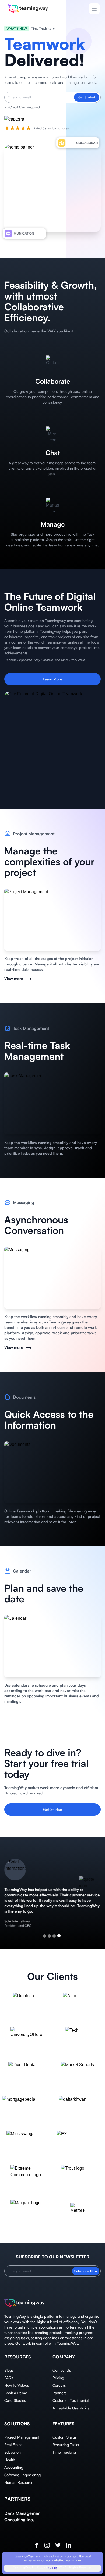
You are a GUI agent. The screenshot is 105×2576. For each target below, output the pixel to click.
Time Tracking (64, 2452)
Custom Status (64, 2437)
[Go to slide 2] (49, 1936)
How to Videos (17, 2385)
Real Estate (13, 2445)
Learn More (52, 679)
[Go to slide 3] (54, 1936)
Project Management (22, 2437)
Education (13, 2452)
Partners (59, 2393)
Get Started (87, 97)
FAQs (9, 2378)
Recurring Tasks (66, 2445)
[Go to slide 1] (44, 1936)
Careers (59, 2385)
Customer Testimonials (71, 2400)
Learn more (73, 2560)
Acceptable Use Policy (71, 2408)
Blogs (9, 2370)
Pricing (58, 2378)
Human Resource (19, 2482)
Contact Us (62, 2370)
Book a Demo (16, 2393)
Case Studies (15, 2400)
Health (10, 2460)
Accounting (14, 2467)
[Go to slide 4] (59, 1936)
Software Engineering (22, 2475)
